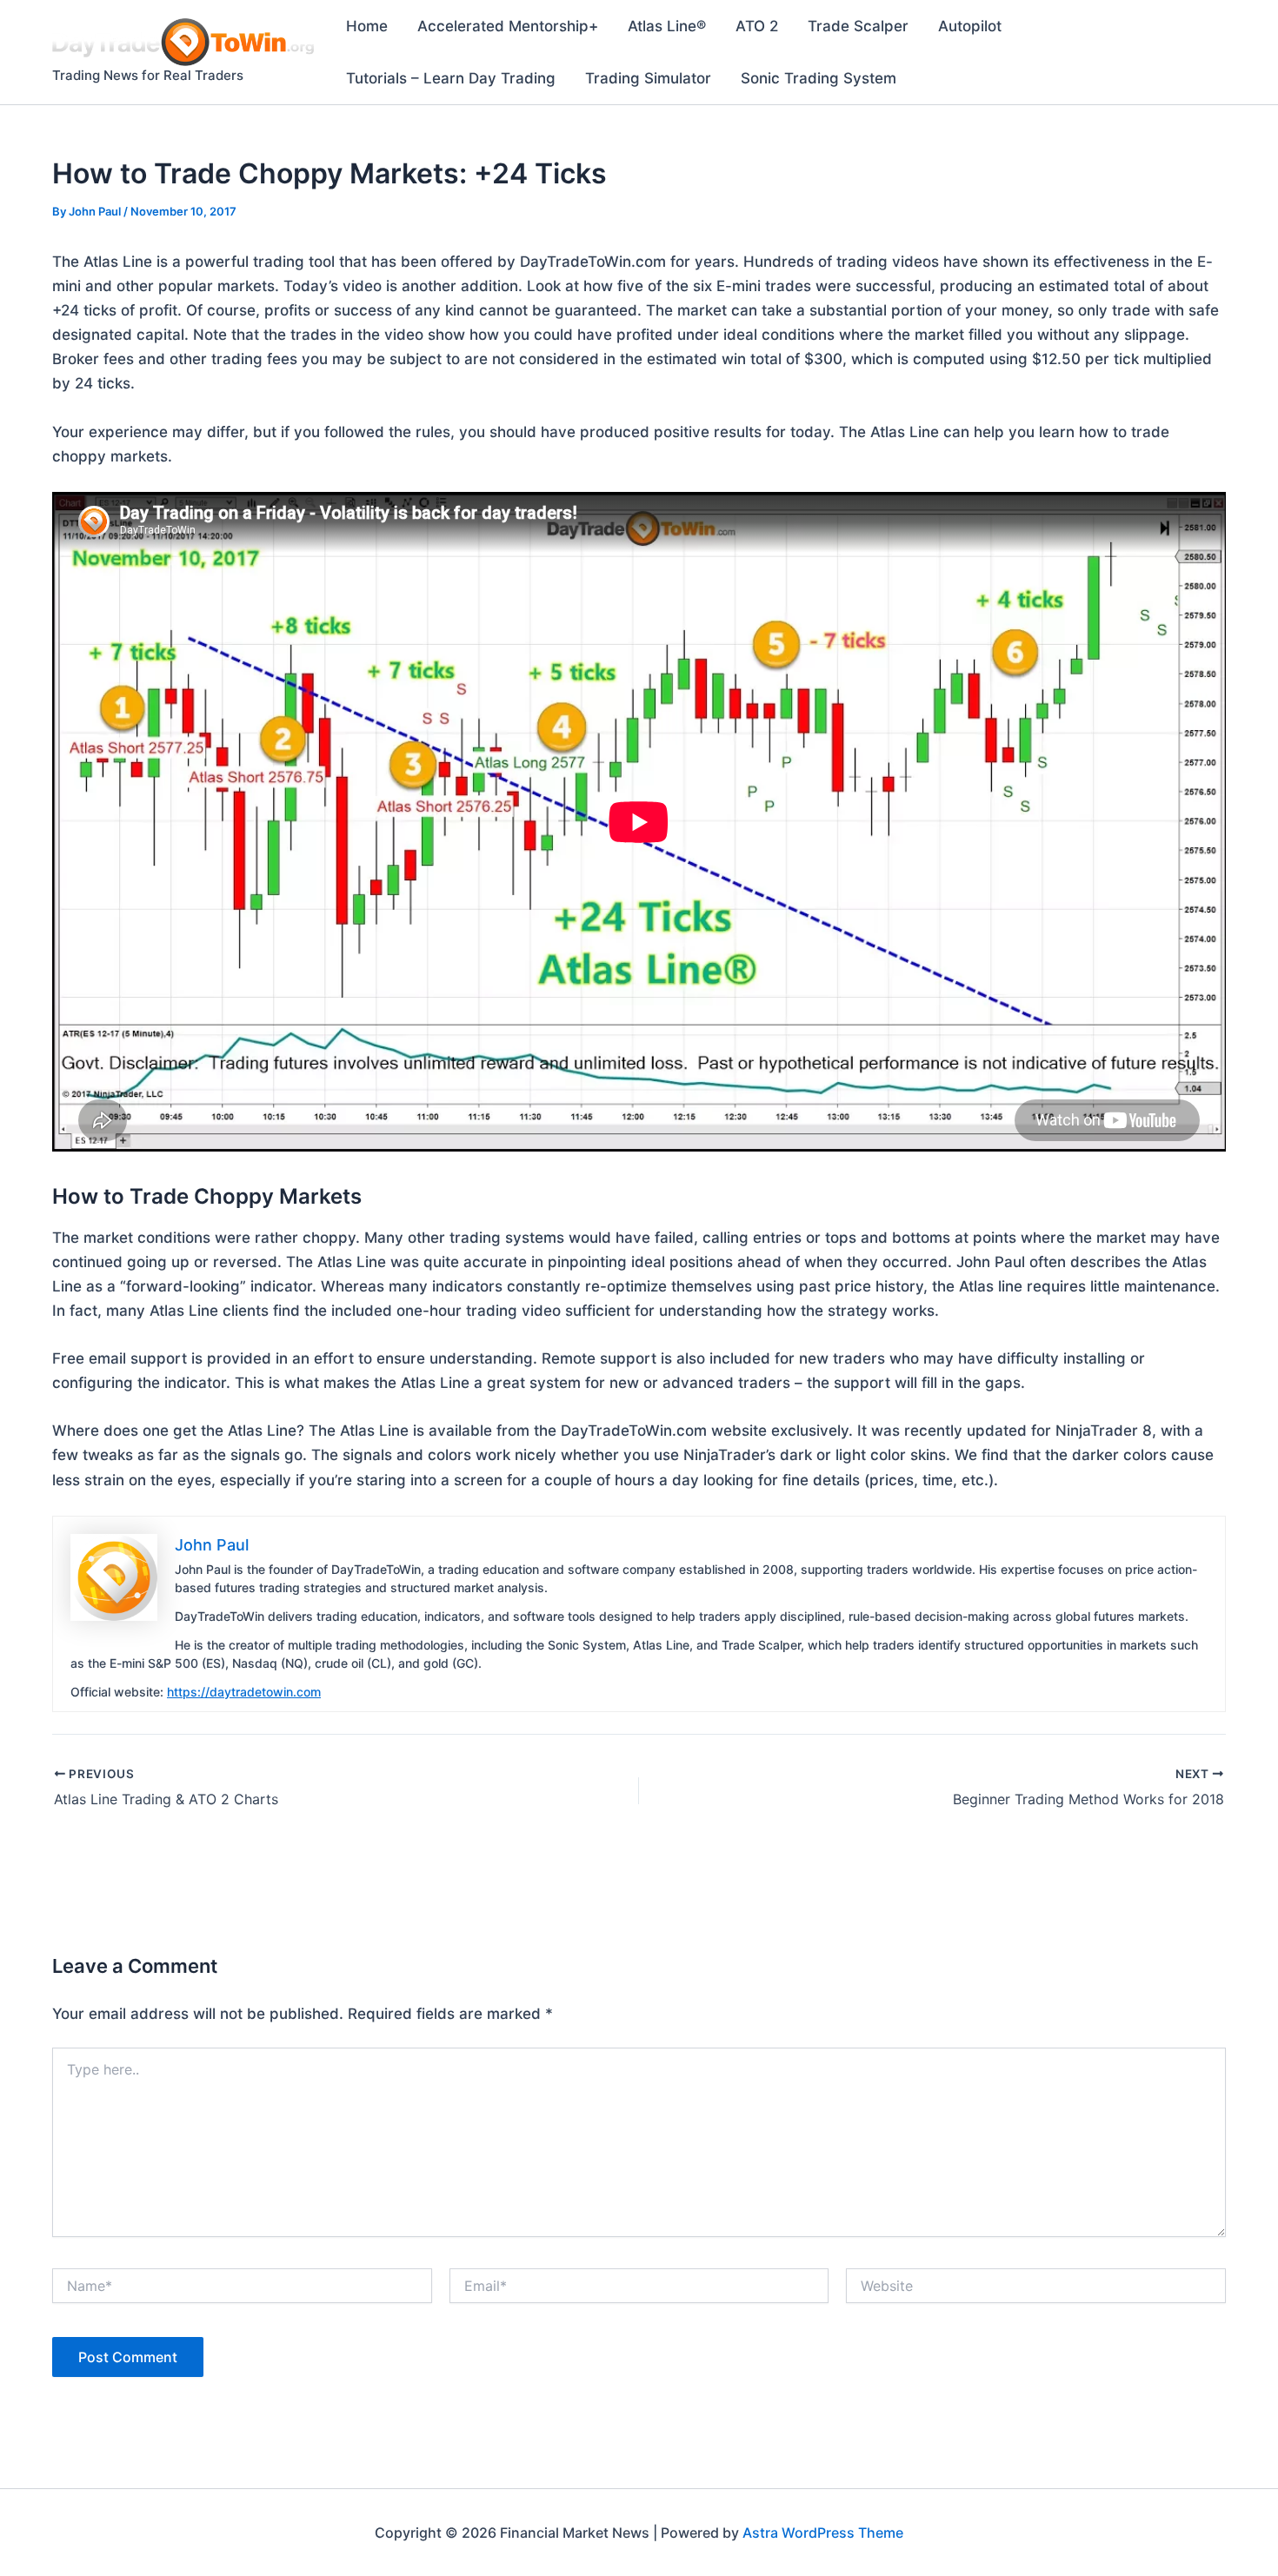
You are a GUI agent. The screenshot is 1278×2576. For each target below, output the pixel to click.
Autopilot (970, 26)
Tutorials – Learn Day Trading (451, 78)
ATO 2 (757, 26)
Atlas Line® (667, 26)
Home (367, 26)
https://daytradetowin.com (244, 1692)
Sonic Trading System (819, 78)
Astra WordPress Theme (823, 2533)
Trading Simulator (648, 78)
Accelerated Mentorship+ (508, 26)
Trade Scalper (858, 26)
